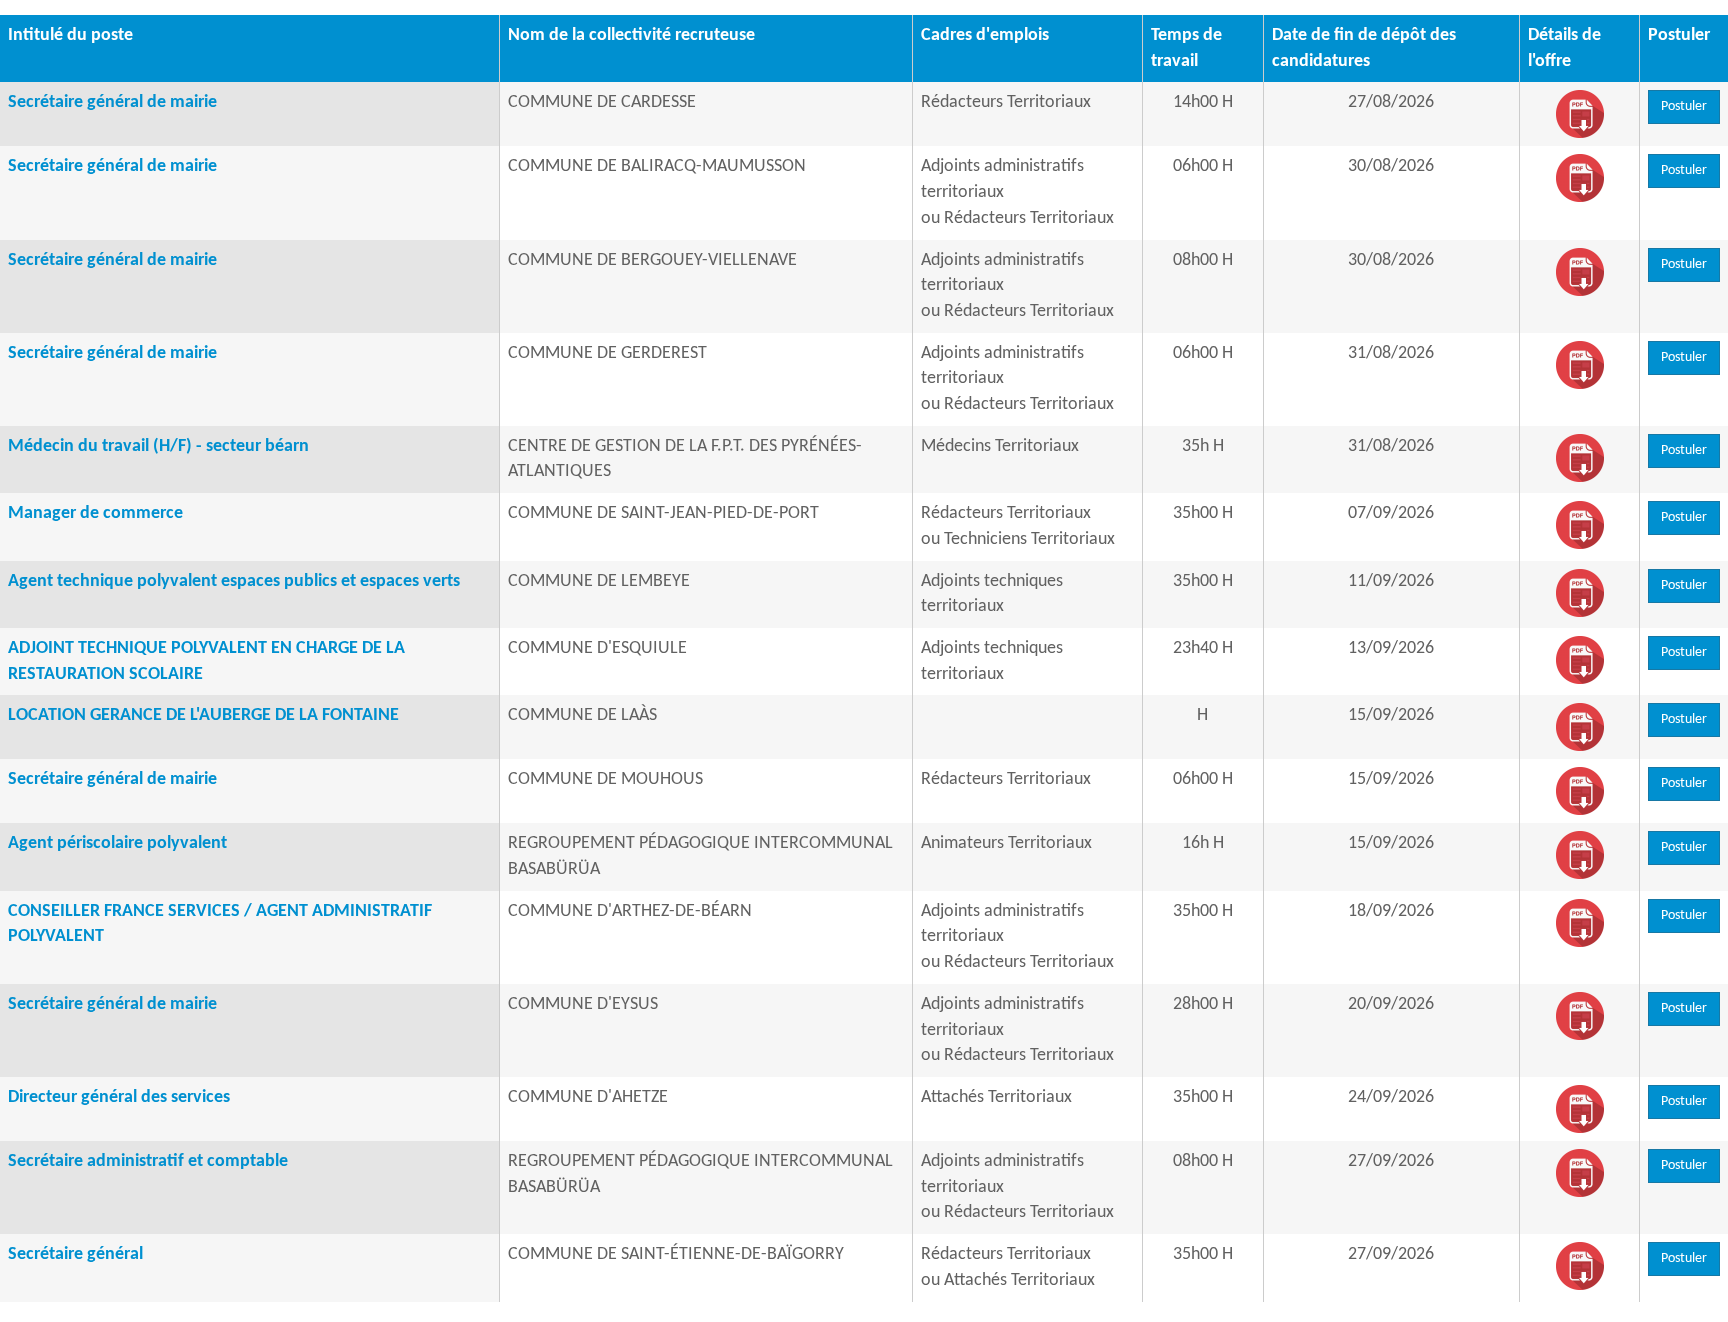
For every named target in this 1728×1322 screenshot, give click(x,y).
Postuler (1684, 106)
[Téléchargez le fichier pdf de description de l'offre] (1580, 114)
